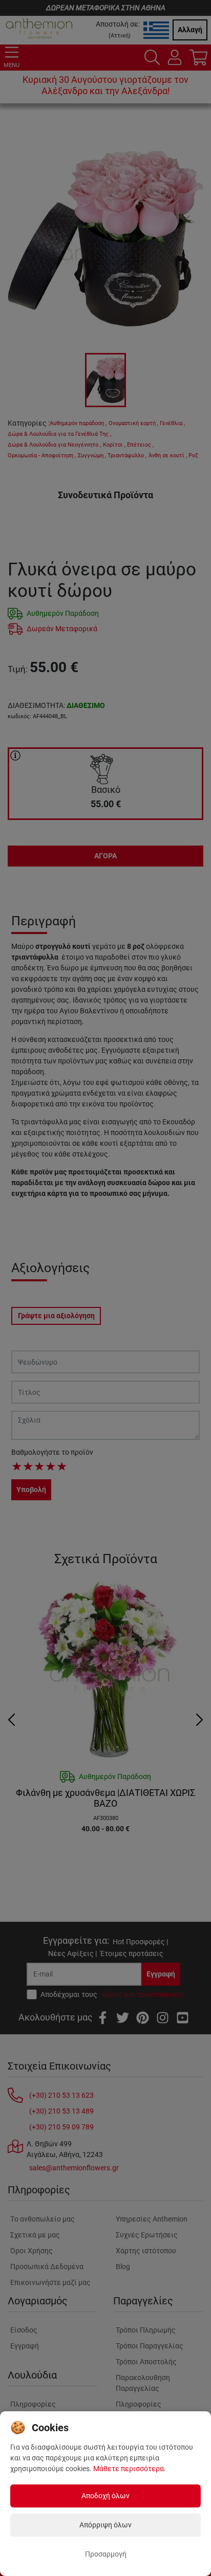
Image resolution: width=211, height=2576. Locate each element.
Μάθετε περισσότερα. (130, 2469)
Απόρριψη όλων (105, 2525)
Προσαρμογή (106, 2554)
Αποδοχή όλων (105, 2496)
